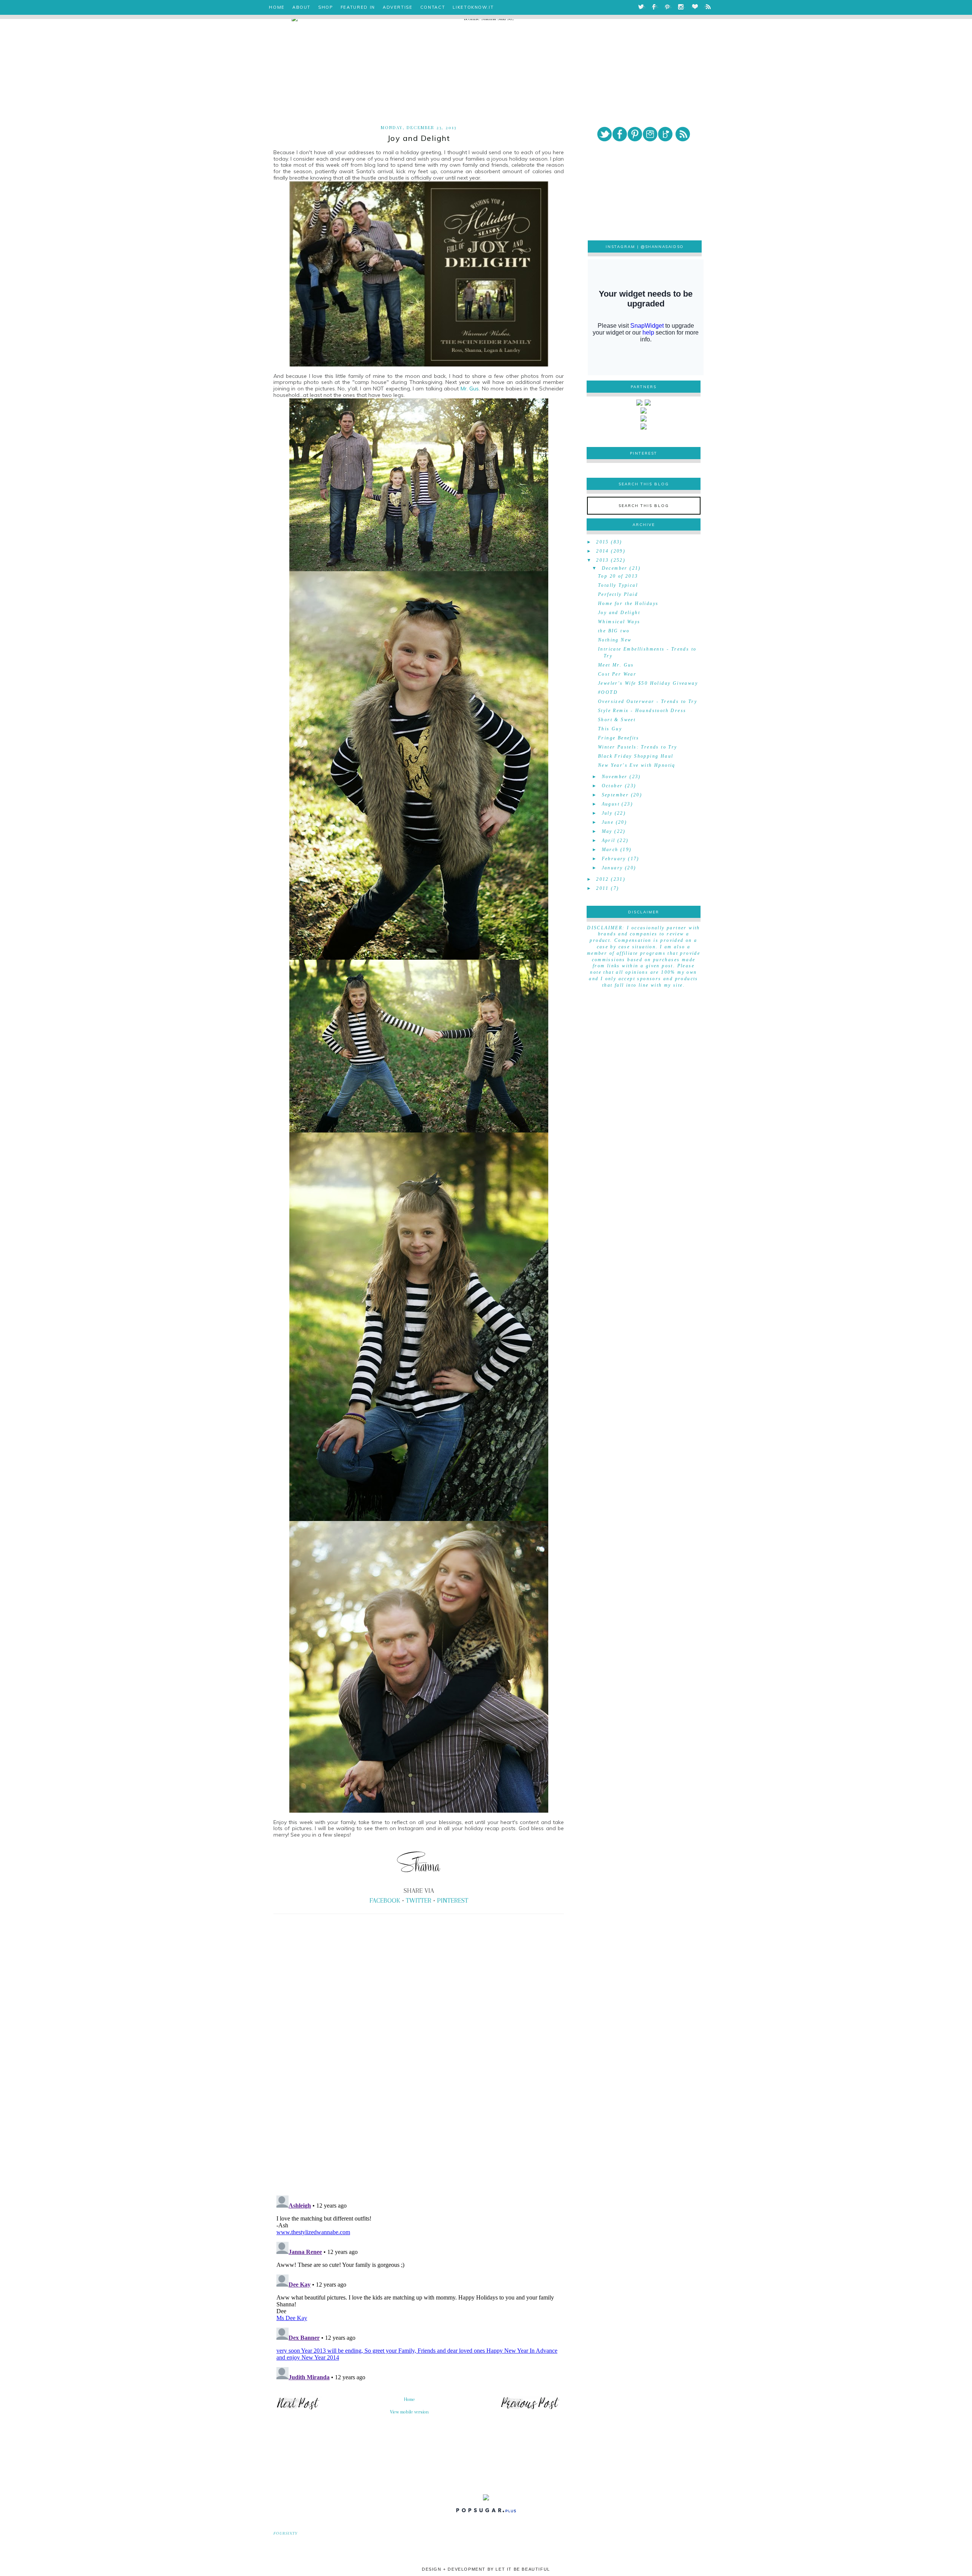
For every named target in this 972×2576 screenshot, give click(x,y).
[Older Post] (530, 2409)
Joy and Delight (619, 613)
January (612, 868)
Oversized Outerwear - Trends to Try (648, 701)
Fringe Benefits (619, 738)
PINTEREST (453, 1900)
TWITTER (419, 1900)
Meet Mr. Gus (616, 665)
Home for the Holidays (628, 603)
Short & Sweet (617, 720)
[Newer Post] (298, 2409)
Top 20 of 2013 (618, 576)
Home (409, 2399)
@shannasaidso (662, 247)
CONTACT (433, 7)
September (615, 795)
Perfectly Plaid (618, 594)
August (611, 804)
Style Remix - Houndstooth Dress (642, 711)
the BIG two (614, 631)
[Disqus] (419, 2084)
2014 (603, 551)
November (615, 777)
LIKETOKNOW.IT (473, 7)
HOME (277, 7)
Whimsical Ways (619, 622)
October (612, 786)
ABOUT (301, 7)
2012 (603, 879)
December (615, 568)
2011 (603, 888)
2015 (603, 542)
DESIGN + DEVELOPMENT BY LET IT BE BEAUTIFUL (486, 2569)
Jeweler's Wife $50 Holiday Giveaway (648, 683)
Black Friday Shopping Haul (636, 756)
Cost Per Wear (617, 674)
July (607, 813)
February (614, 859)
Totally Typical (618, 585)
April (609, 840)
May (607, 831)
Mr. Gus (470, 389)
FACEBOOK (385, 1900)
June (608, 822)
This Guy (610, 729)
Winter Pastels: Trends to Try (638, 747)
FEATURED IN (358, 7)
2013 (603, 560)
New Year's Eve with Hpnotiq (637, 765)
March (610, 850)
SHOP (326, 7)
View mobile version (409, 2412)
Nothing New (615, 640)
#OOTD (608, 692)
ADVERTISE (398, 7)
